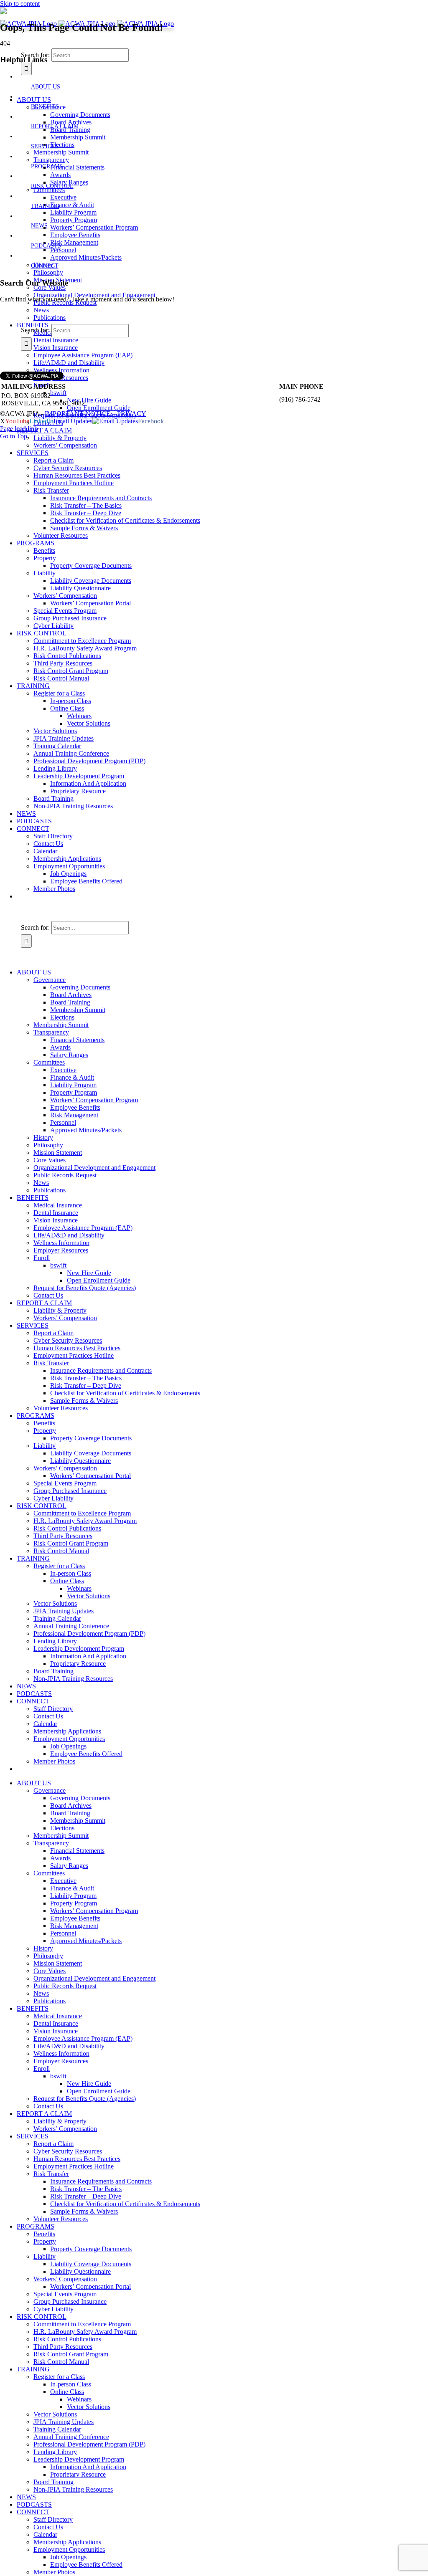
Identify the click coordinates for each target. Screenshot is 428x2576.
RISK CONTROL (52, 186)
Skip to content (20, 4)
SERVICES (45, 146)
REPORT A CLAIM (55, 126)
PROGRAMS (47, 166)
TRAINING (45, 206)
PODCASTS (46, 246)
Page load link (19, 429)
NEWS (39, 226)
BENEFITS (45, 107)
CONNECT (45, 266)
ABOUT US (46, 87)
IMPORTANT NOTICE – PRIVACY (96, 414)
